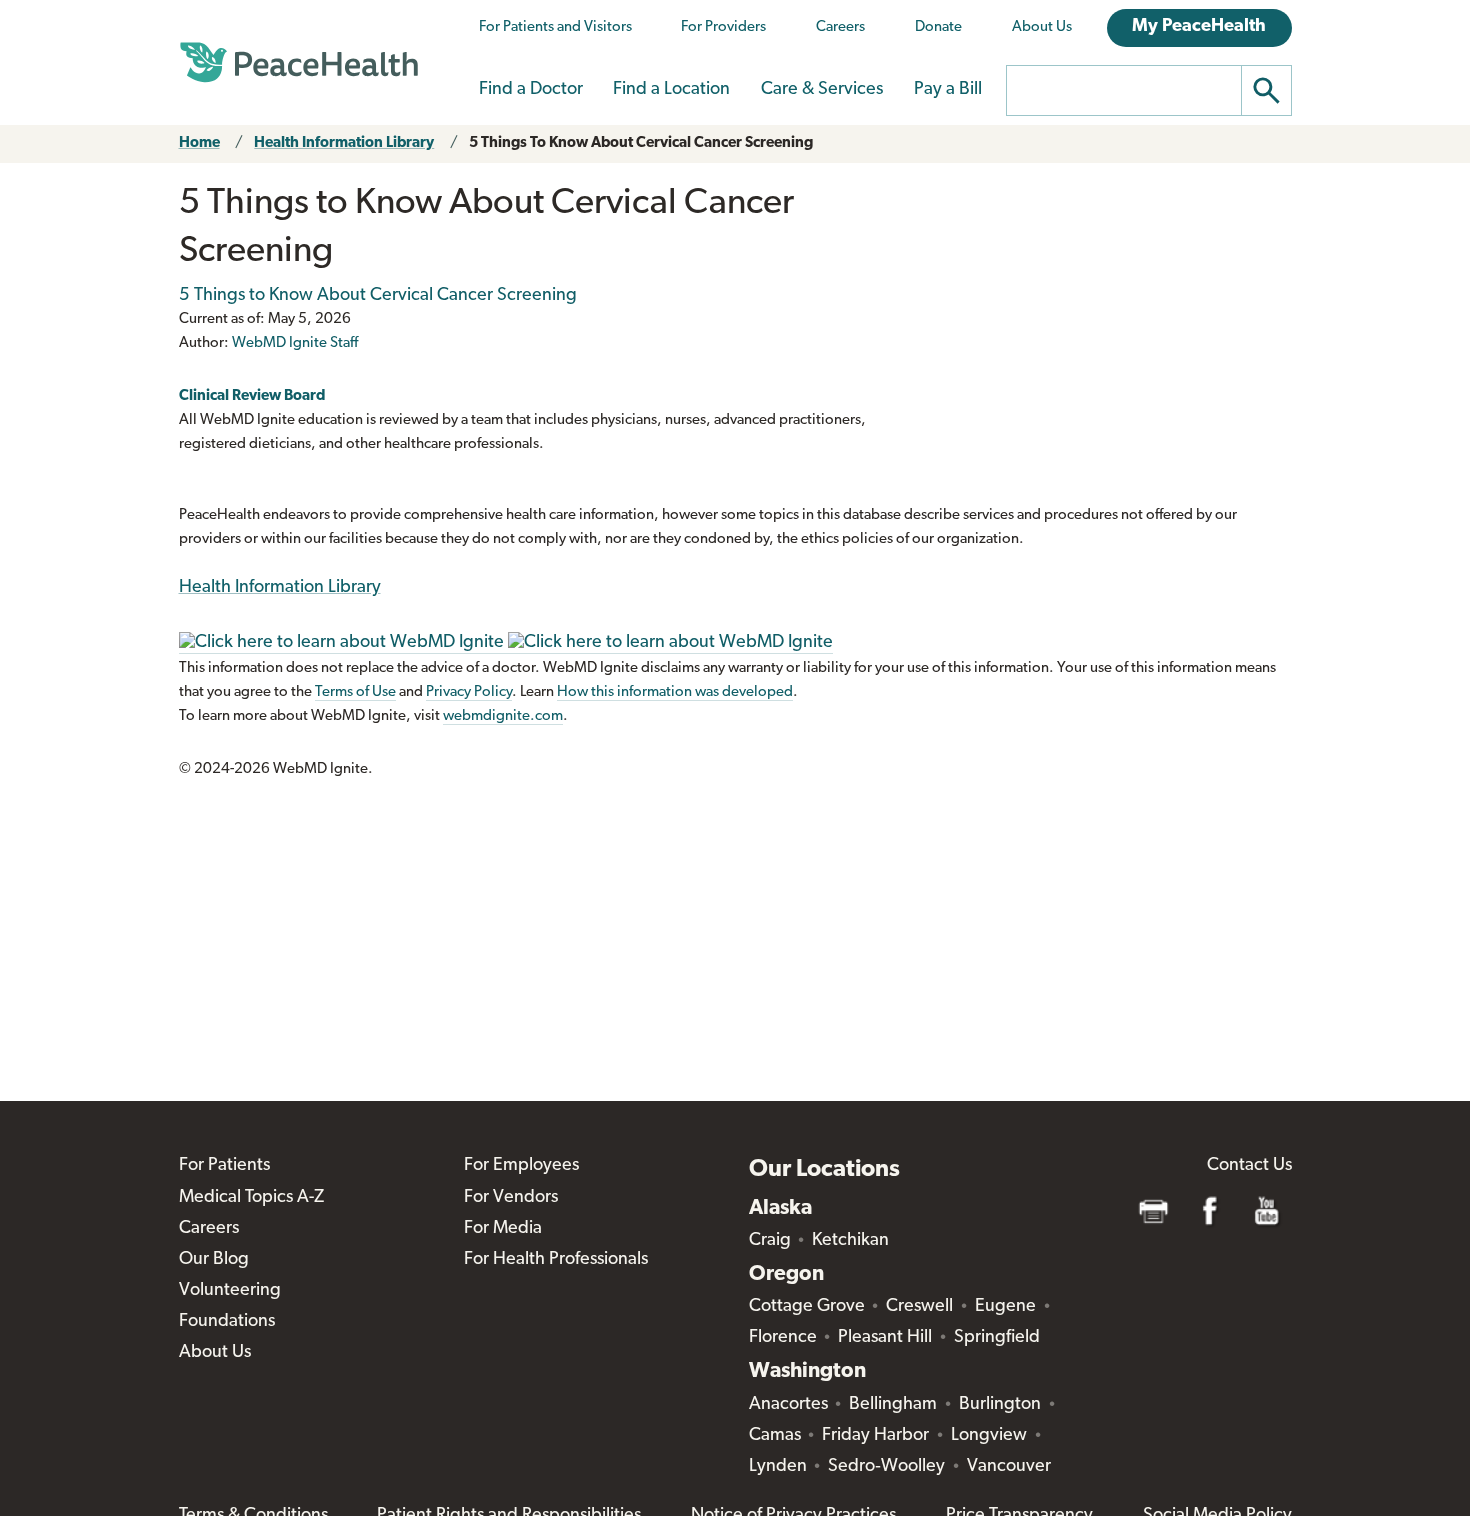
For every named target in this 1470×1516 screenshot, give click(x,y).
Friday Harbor (875, 1436)
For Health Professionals (556, 1260)
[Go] (1267, 90)
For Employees (521, 1166)
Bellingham (893, 1405)
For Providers (723, 27)
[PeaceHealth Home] (299, 63)
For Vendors (511, 1198)
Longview (989, 1436)
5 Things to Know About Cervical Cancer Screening (378, 296)
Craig (770, 1241)
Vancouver (1009, 1467)
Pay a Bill (948, 90)
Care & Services (822, 90)
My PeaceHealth (1199, 27)
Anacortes (788, 1405)
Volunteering (230, 1291)
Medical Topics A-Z (251, 1198)
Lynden (778, 1467)
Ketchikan (850, 1241)
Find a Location (671, 90)
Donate (938, 27)
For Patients (224, 1166)
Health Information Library (344, 143)
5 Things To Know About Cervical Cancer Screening (641, 143)
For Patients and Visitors (555, 27)
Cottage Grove (807, 1307)
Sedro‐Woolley (886, 1467)
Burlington (1000, 1405)
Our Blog (214, 1260)
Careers (840, 27)
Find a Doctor (531, 90)
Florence (783, 1338)
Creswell (919, 1307)
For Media (503, 1229)
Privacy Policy (469, 692)
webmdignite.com (503, 716)
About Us (1042, 27)
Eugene (1005, 1307)
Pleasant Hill (885, 1338)
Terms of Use (355, 692)
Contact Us (1249, 1166)
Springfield (997, 1338)
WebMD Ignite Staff (295, 343)
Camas (775, 1436)
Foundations (227, 1322)
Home (199, 143)
